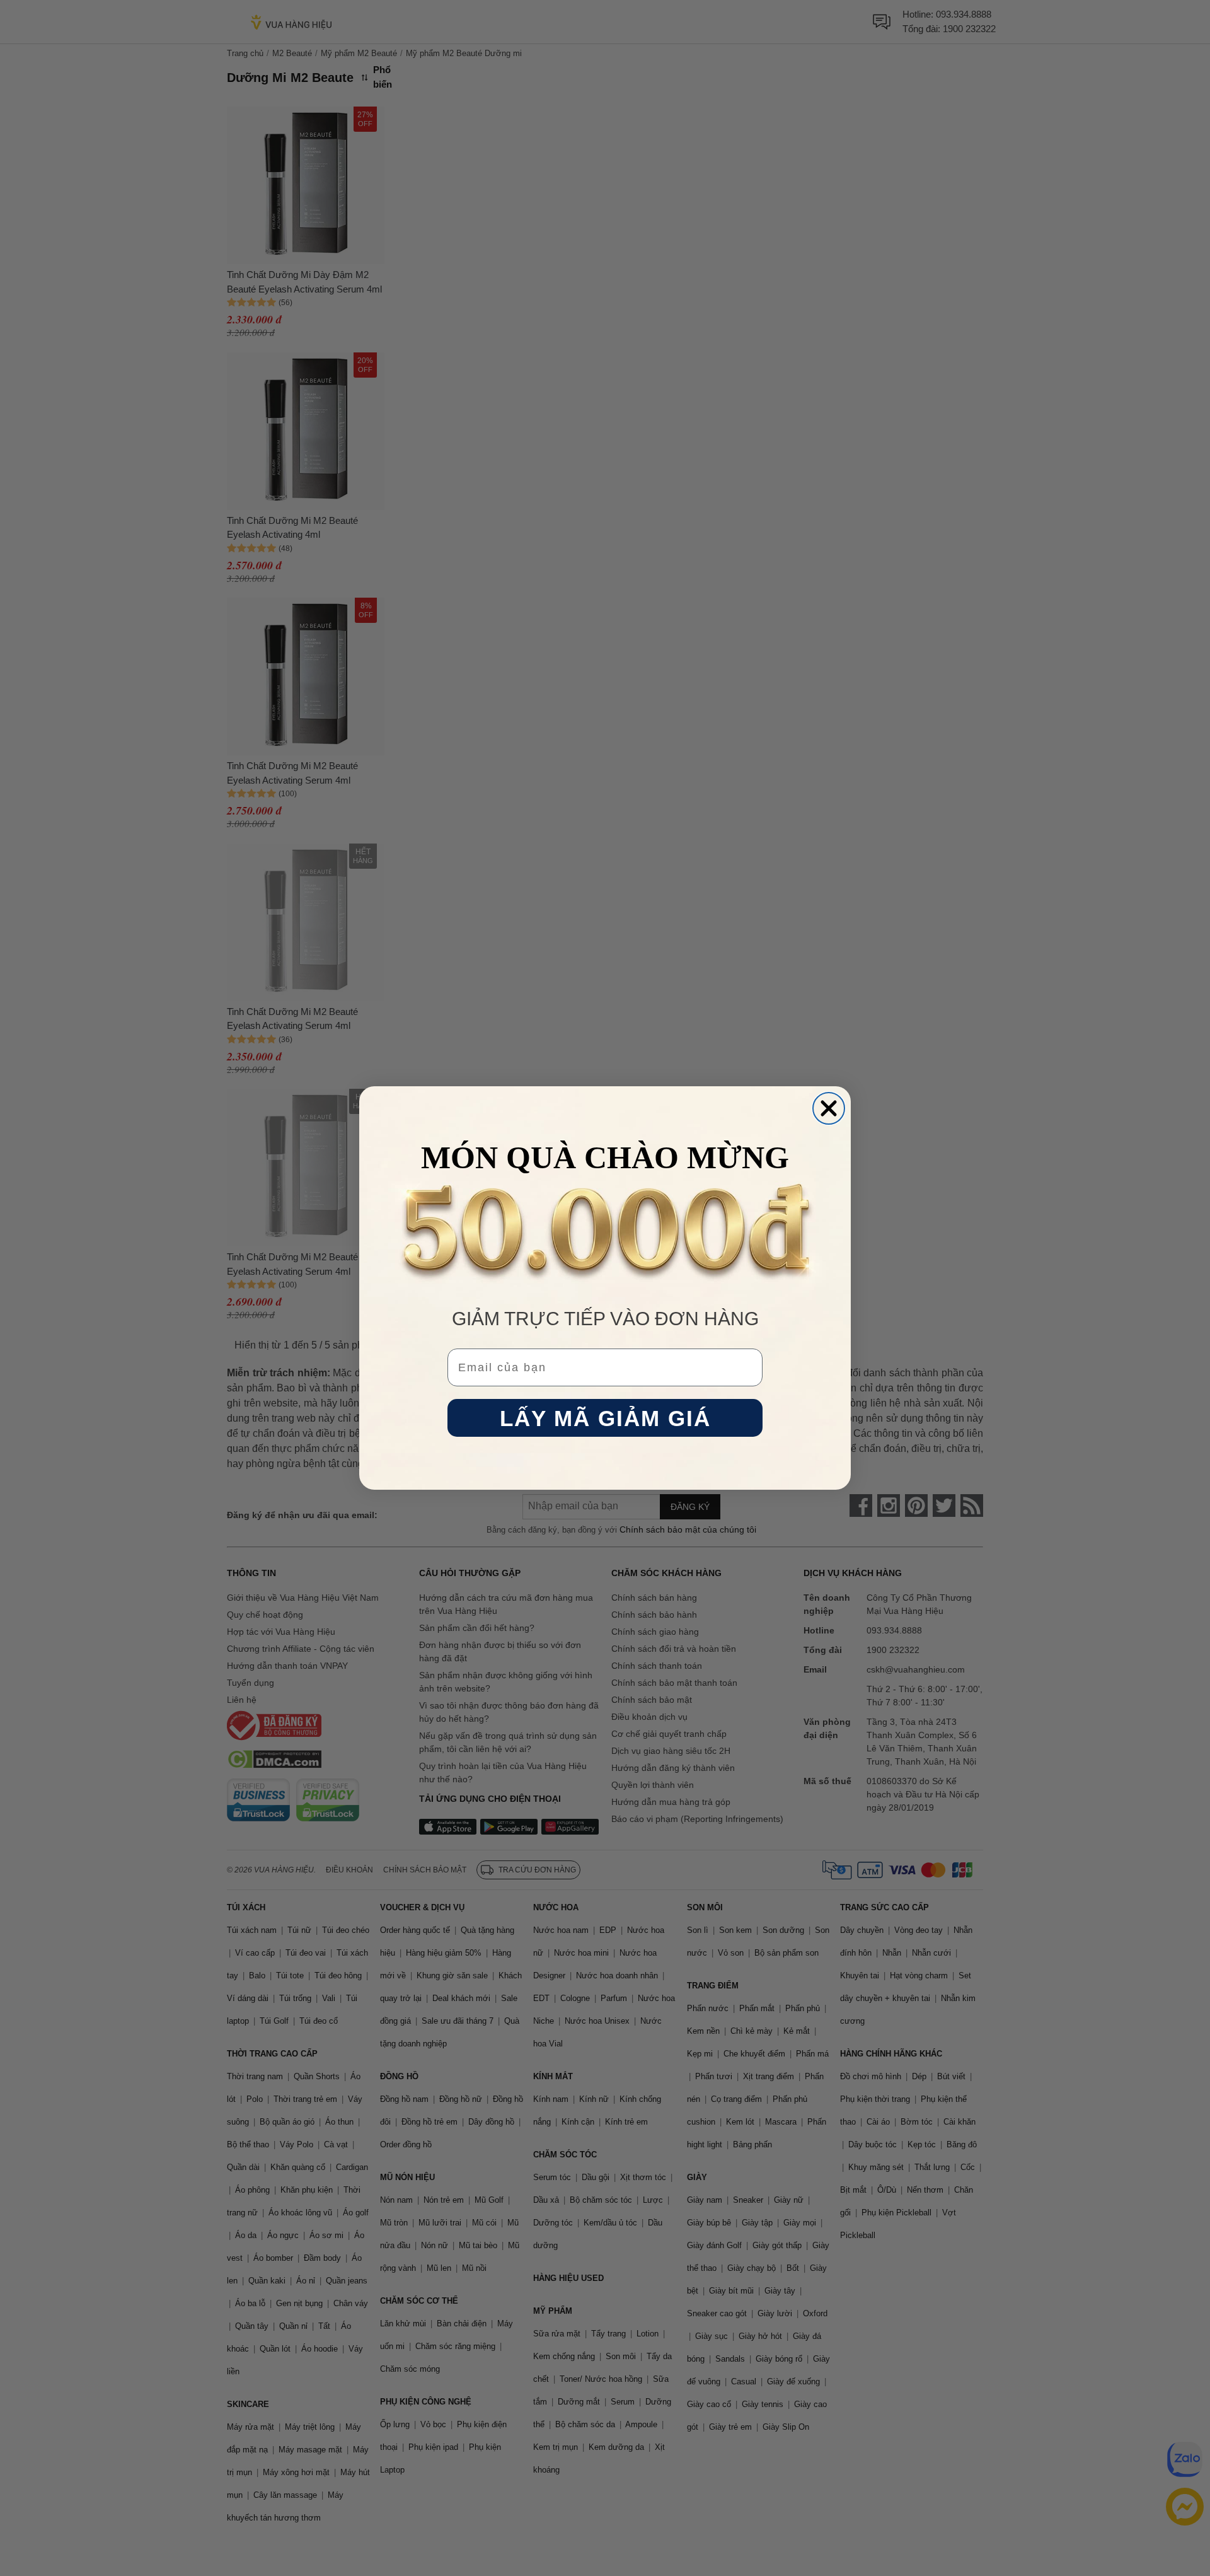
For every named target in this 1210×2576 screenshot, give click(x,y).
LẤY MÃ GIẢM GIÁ (605, 1418)
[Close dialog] (829, 1108)
